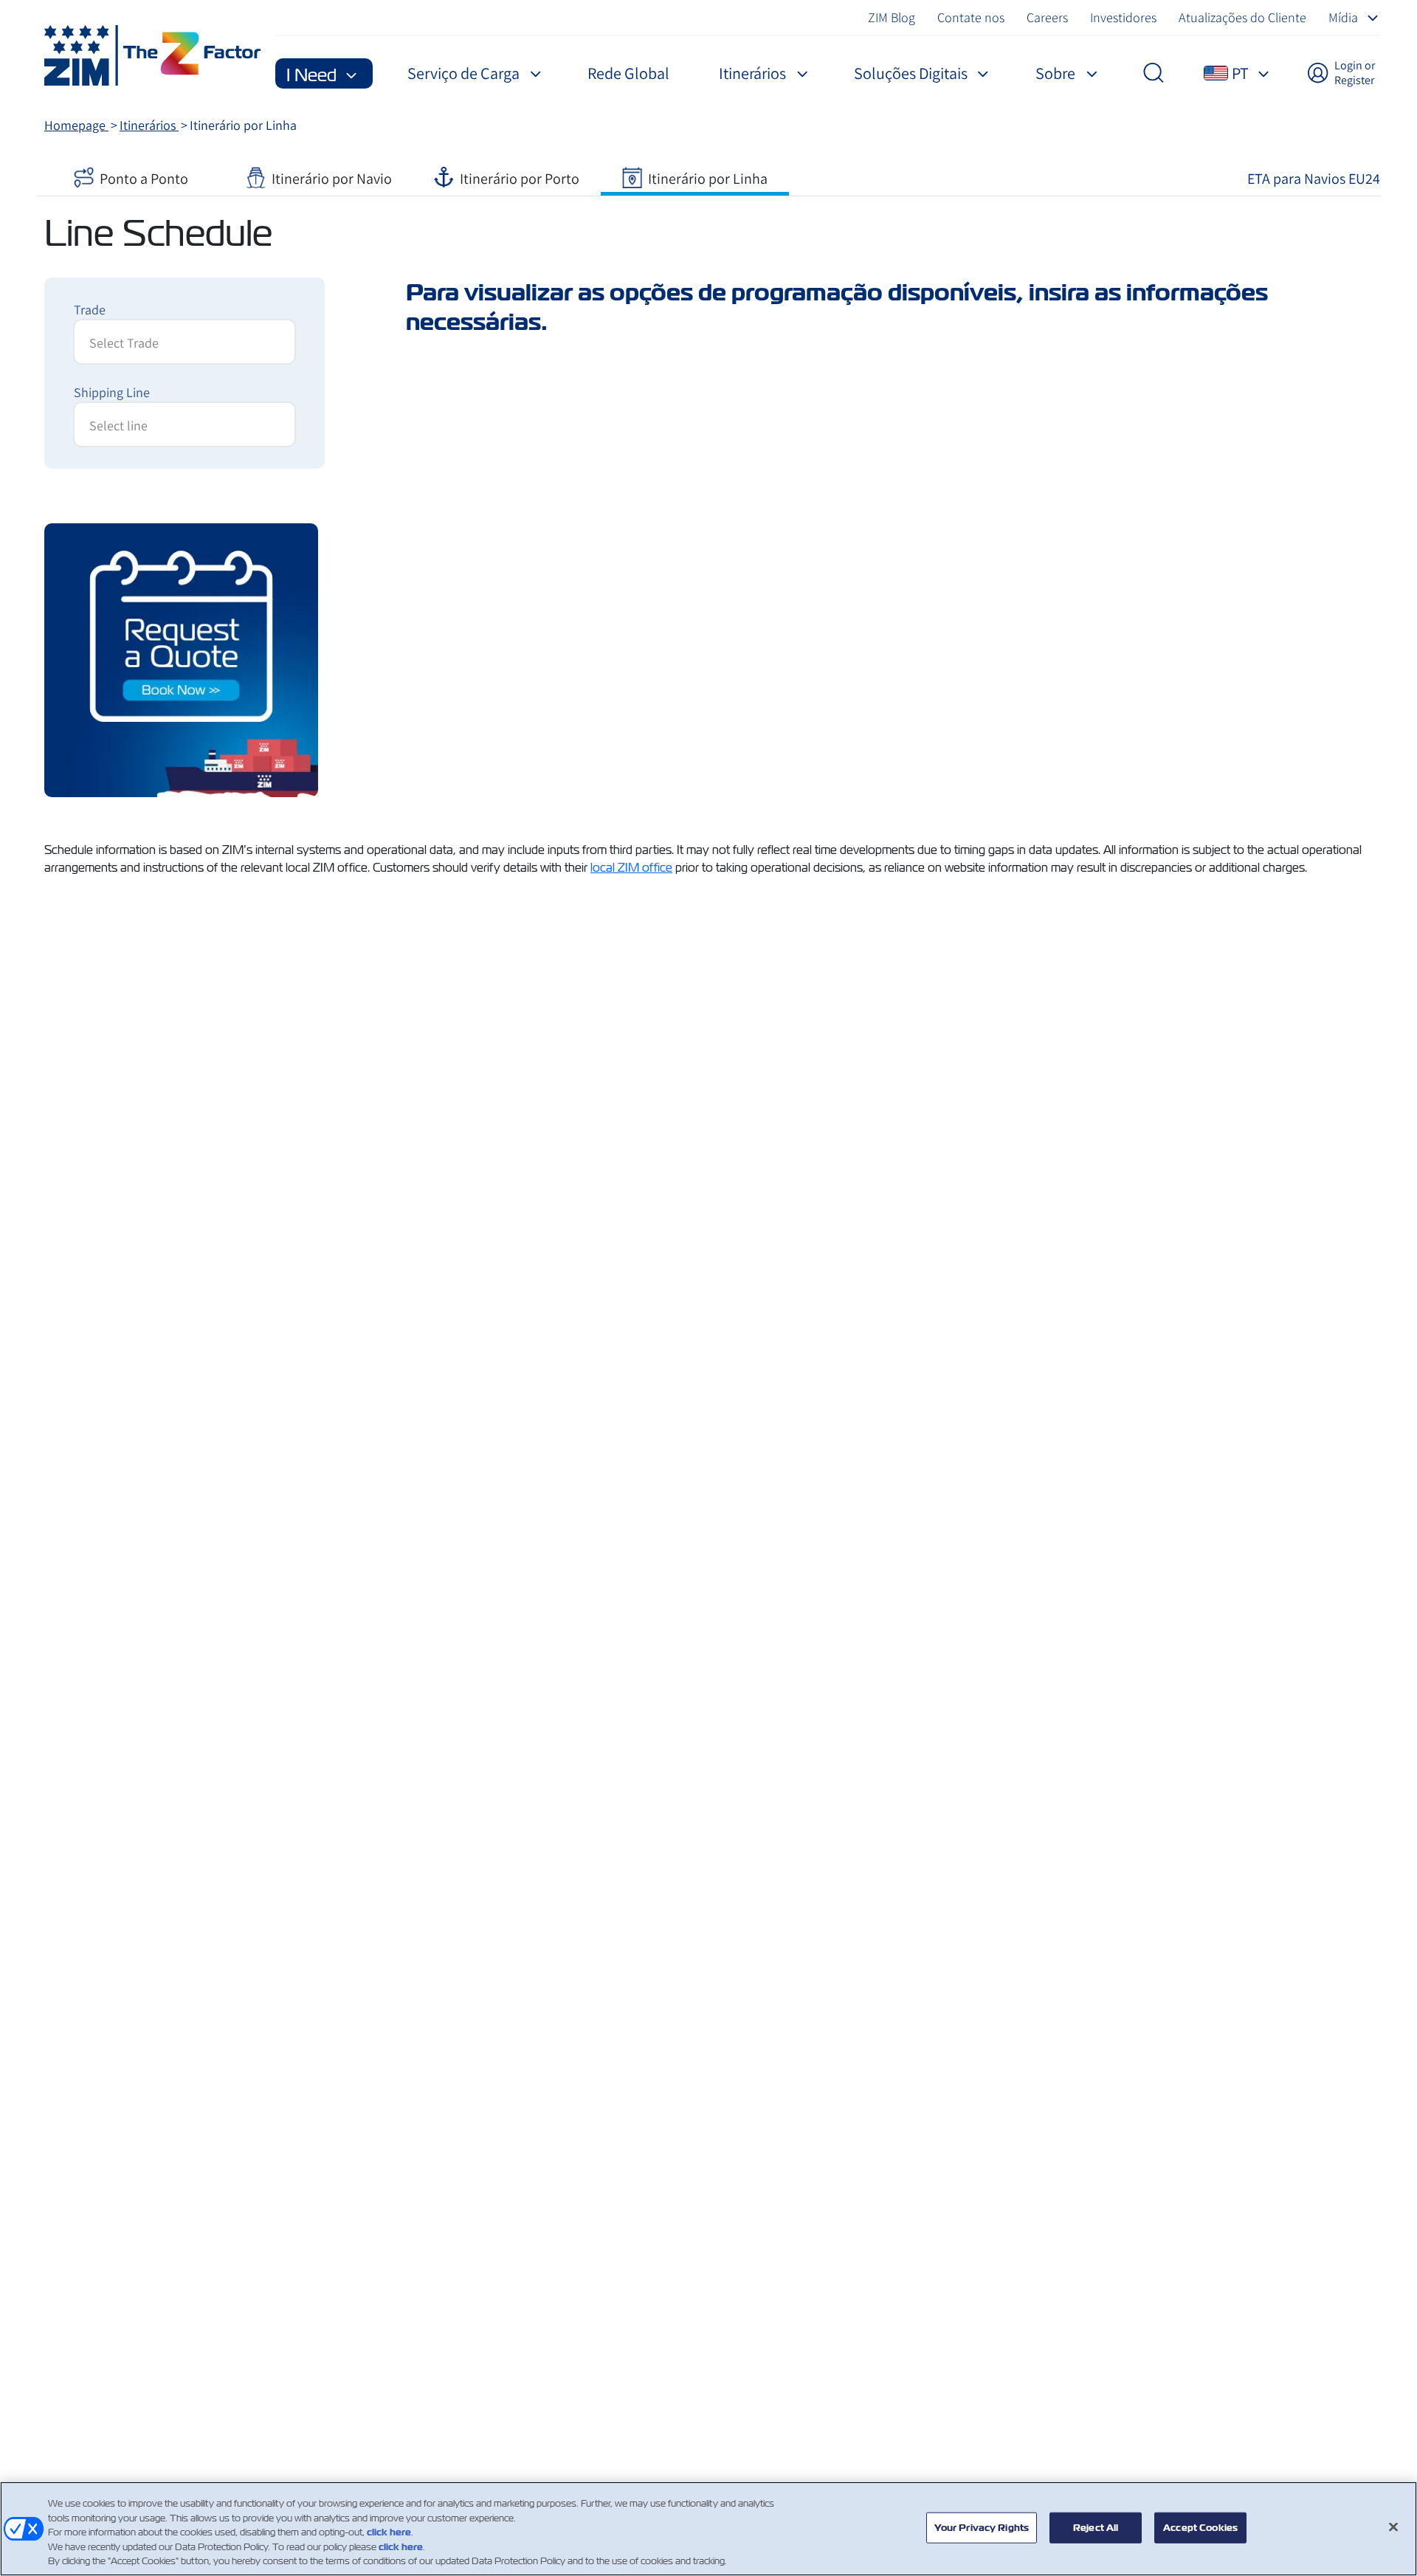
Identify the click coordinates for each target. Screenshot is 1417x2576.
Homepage (76, 125)
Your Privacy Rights (982, 2528)
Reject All (1096, 2528)
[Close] (1393, 2527)
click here (389, 2532)
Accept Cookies (1200, 2528)
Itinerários (149, 125)
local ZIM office (631, 868)
